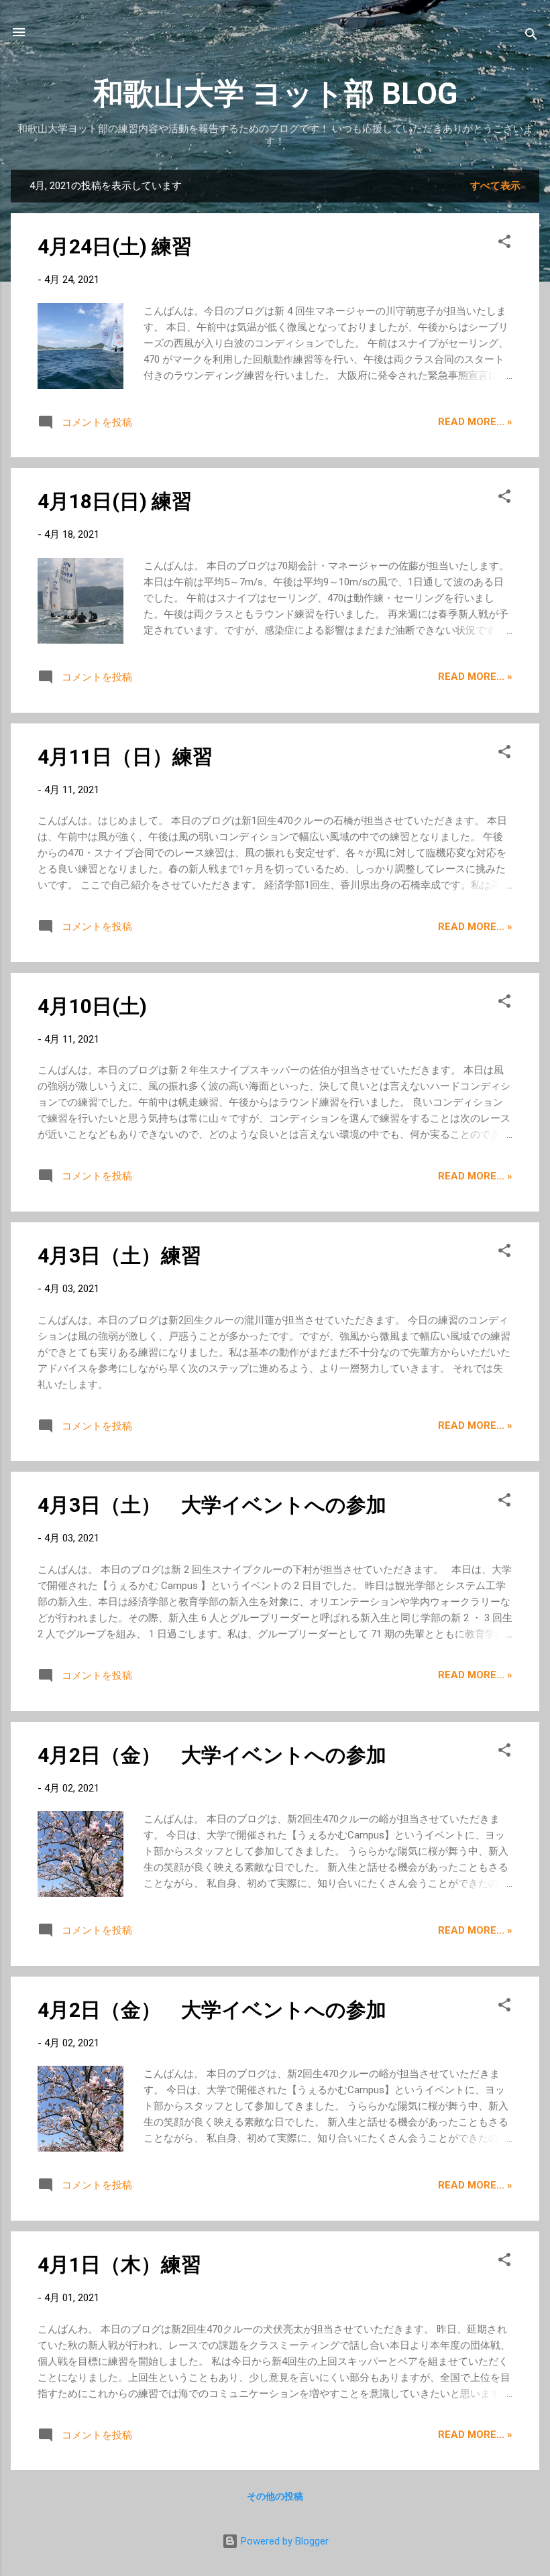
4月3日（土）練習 (119, 1255)
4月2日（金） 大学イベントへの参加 (212, 1755)
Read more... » (475, 422)
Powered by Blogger (283, 2541)
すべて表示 (495, 186)
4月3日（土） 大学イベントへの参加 (212, 1505)
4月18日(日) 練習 (115, 501)
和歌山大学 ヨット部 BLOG (275, 94)
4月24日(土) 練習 (115, 246)
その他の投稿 (275, 2496)
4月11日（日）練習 (125, 757)
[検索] (531, 37)
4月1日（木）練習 (119, 2265)
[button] (504, 244)
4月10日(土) (92, 1006)
